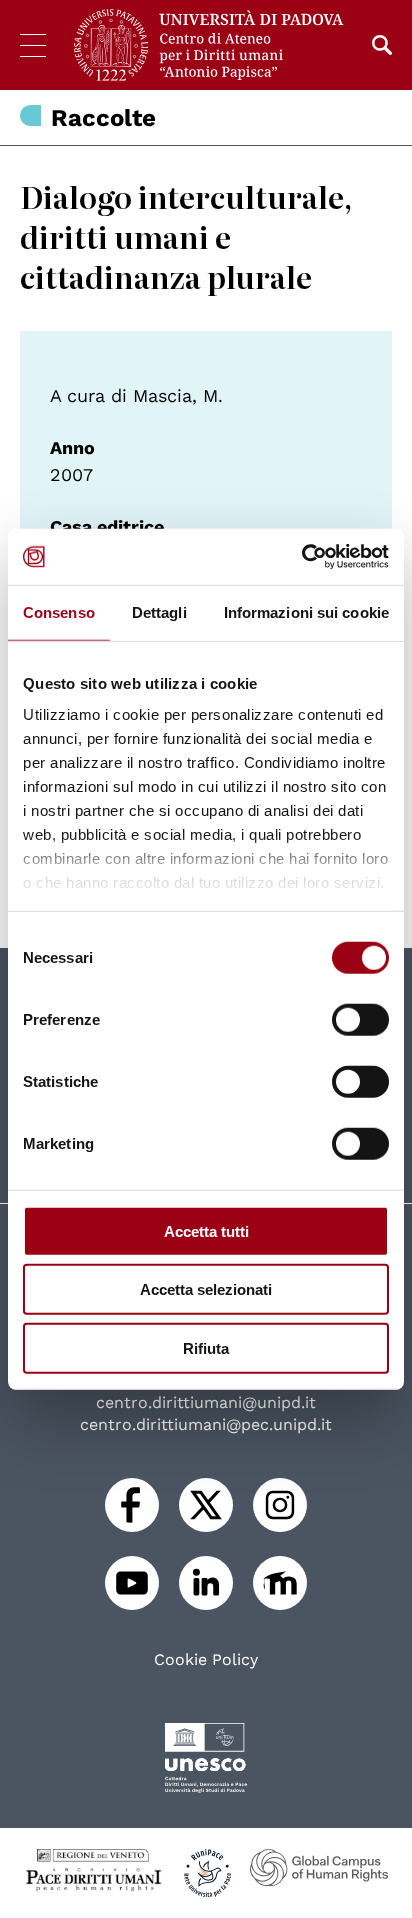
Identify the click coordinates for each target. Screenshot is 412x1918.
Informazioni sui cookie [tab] (306, 611)
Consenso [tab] (59, 611)
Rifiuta (206, 1347)
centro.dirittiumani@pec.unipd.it (206, 1424)
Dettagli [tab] (159, 611)
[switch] (360, 1019)
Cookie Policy (206, 1660)
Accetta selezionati (206, 1289)
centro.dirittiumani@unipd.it (206, 1402)
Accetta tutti (206, 1230)
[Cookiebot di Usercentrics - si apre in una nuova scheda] (301, 557)
